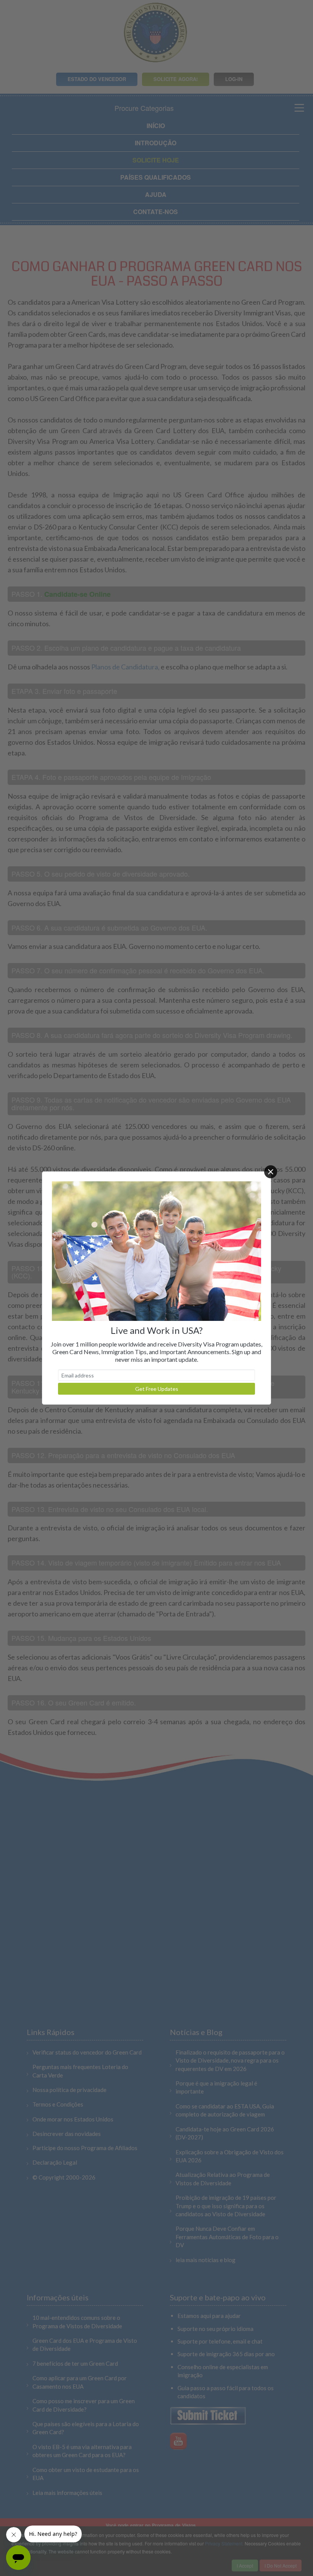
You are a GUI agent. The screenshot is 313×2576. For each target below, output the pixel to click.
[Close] (271, 1172)
